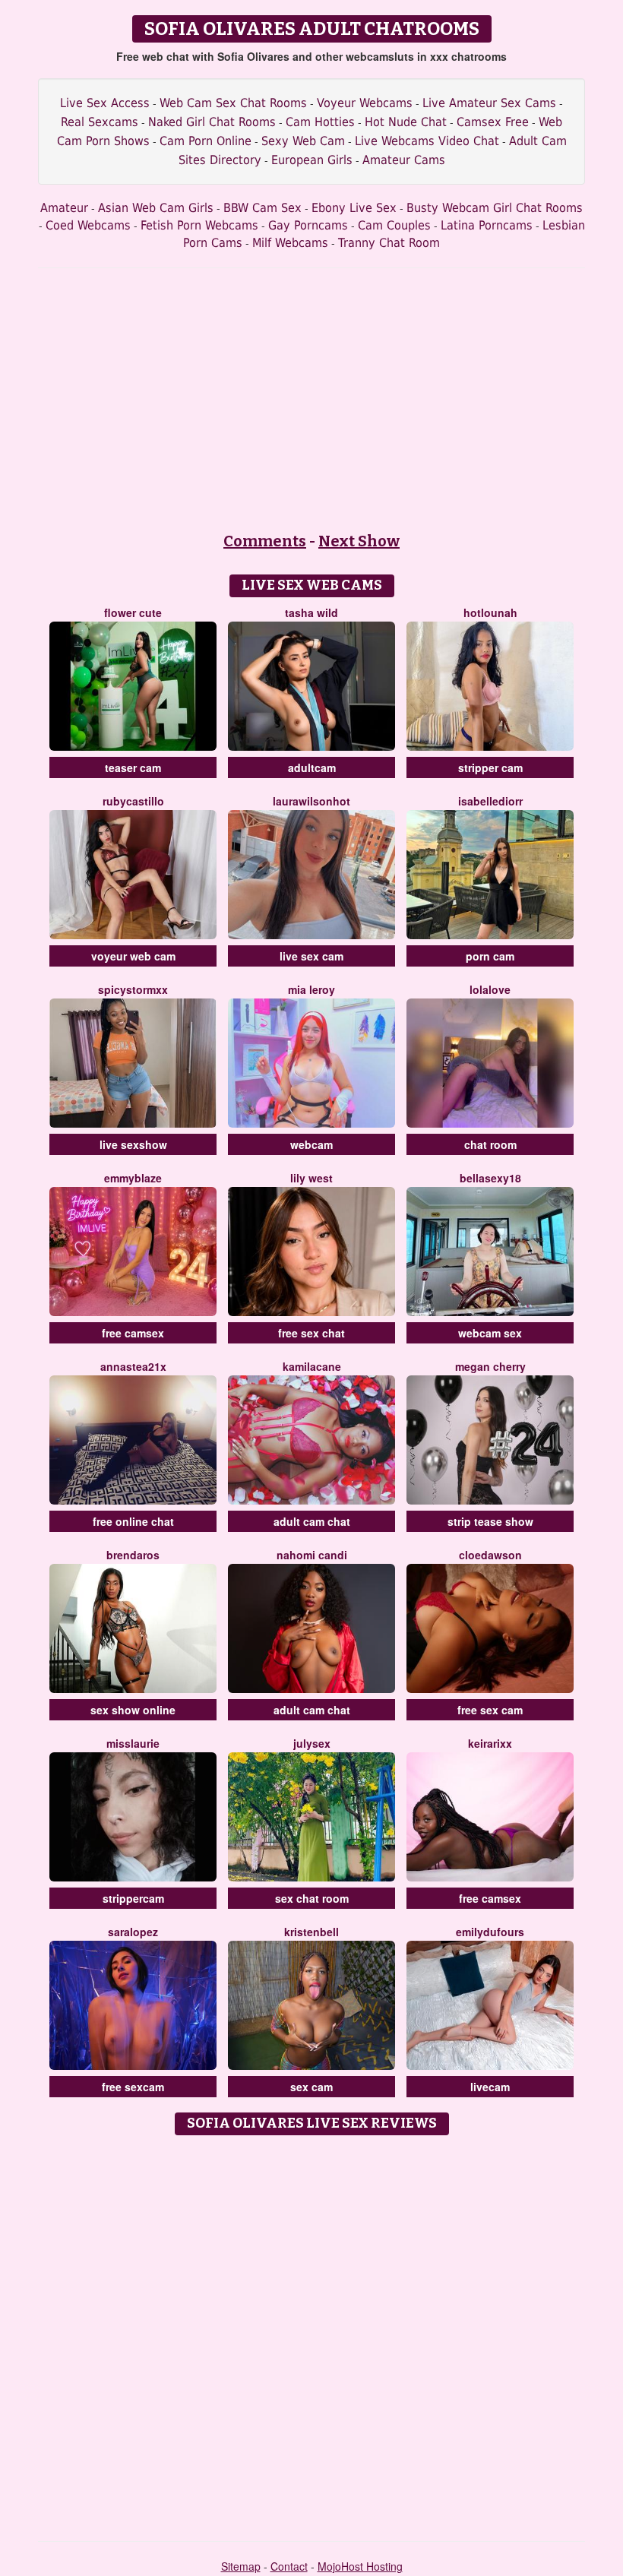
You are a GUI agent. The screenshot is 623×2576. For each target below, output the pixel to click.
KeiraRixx (490, 1743)
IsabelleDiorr (490, 801)
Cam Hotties (320, 122)
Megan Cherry (490, 1366)
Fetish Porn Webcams (199, 225)
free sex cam (490, 1710)
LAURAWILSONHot (311, 801)
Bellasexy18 (490, 1178)
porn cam (490, 956)
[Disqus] (312, 2333)
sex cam (311, 2087)
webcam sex (490, 1333)
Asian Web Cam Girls (156, 208)
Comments (265, 541)
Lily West (311, 1178)
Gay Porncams (308, 225)
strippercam (133, 1898)
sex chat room (312, 1898)
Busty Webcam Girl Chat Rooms (495, 208)
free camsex (133, 1333)
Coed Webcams (88, 225)
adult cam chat (312, 1521)
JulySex (312, 1743)
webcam (311, 1144)
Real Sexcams (100, 122)
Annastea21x (133, 1366)
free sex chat (311, 1333)
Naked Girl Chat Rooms (212, 122)
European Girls (312, 160)
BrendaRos (133, 1555)
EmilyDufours (490, 1932)
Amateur (64, 208)
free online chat (133, 1521)
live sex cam (311, 956)
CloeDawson (490, 1555)
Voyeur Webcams (365, 103)
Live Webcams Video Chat (427, 141)
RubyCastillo (133, 801)
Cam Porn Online (206, 141)
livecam (490, 2087)
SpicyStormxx (133, 989)
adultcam (312, 767)
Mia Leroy (311, 989)
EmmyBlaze (133, 1178)
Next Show (359, 541)
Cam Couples (394, 225)
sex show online (133, 1710)
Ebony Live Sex (354, 208)
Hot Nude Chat (406, 122)
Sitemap (241, 2566)
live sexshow (133, 1144)
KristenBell (311, 1932)
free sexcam (133, 2087)
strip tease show (490, 1521)
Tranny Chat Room (389, 243)
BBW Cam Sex (262, 208)
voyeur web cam (133, 956)
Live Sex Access (105, 103)
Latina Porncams (487, 225)
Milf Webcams (290, 243)
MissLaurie (133, 1743)
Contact (289, 2566)
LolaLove (490, 989)
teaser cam (133, 767)
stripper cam (490, 767)
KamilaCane (312, 1366)
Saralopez (133, 1932)
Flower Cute (133, 612)
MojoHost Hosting (360, 2566)
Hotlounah (490, 612)
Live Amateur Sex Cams (489, 103)
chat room (490, 1144)
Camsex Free (493, 122)
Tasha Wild (311, 612)
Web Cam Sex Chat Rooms (233, 103)
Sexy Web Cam (303, 141)
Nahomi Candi (312, 1555)
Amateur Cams (404, 160)
